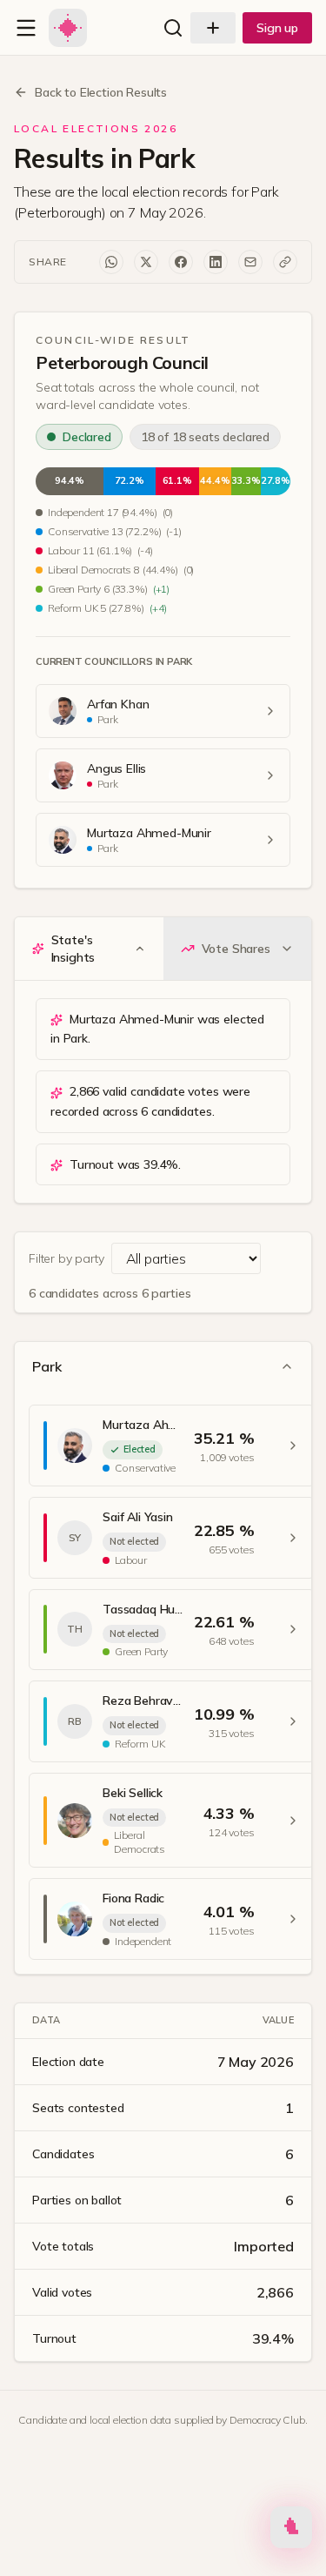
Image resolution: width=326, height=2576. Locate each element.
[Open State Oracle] (291, 2531)
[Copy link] (285, 262)
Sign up (277, 28)
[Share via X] (146, 262)
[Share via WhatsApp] (111, 262)
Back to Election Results (101, 92)
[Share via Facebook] (181, 262)
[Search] (173, 28)
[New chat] (213, 28)
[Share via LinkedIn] (216, 262)
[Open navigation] (26, 28)
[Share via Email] (250, 262)
